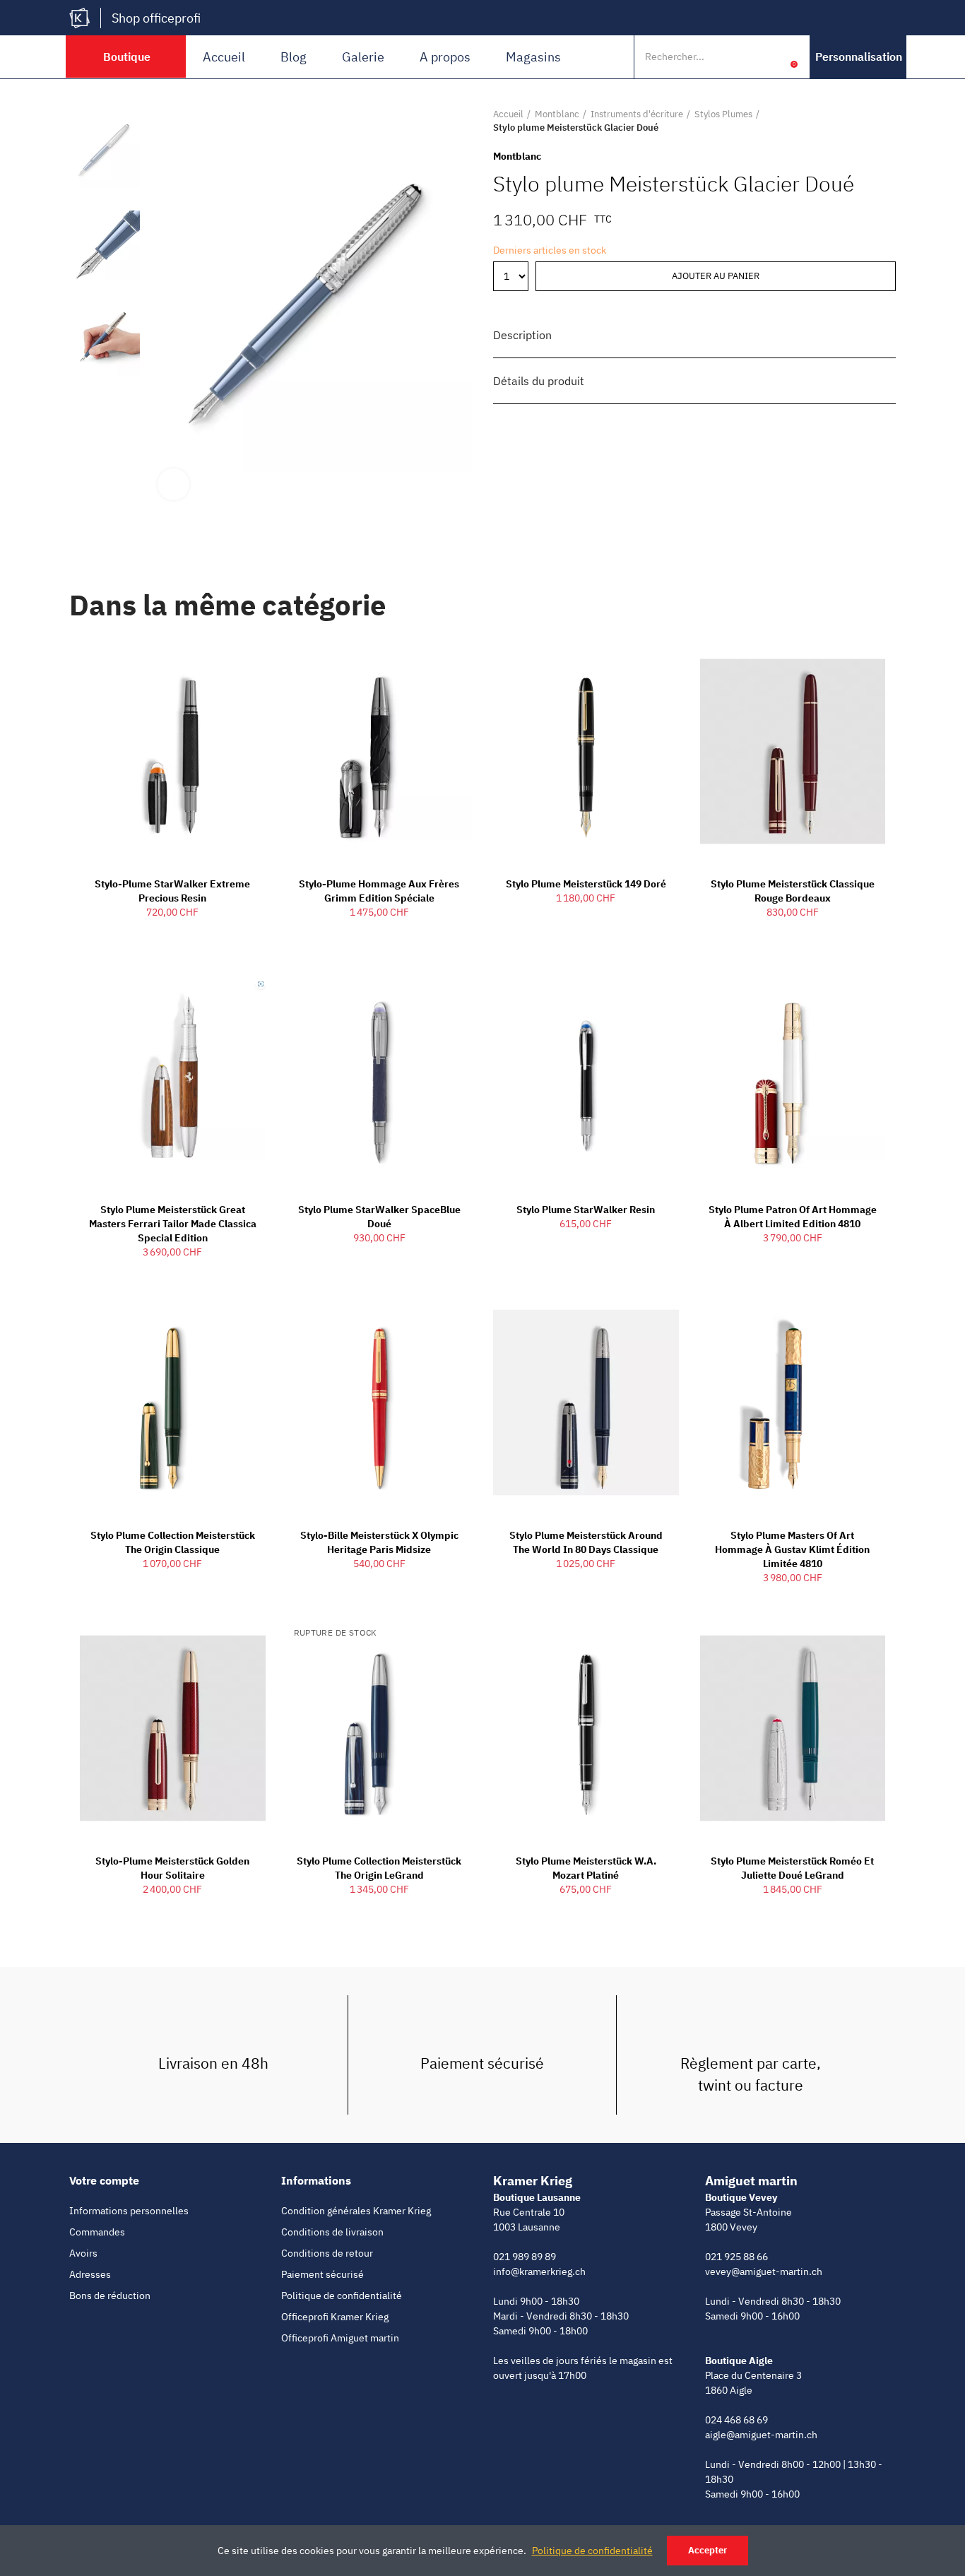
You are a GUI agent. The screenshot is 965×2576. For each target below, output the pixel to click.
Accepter (708, 2550)
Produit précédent (850, 121)
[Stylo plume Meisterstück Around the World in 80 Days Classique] (586, 1402)
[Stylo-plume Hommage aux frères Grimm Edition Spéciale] (380, 752)
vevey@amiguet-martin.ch (764, 2271)
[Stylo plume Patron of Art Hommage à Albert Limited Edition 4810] (793, 1077)
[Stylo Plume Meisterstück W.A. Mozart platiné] (586, 1728)
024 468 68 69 (736, 2420)
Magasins (533, 57)
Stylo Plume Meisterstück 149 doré (586, 884)
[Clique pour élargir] (173, 484)
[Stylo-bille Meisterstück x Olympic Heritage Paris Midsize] (380, 1402)
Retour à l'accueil (868, 121)
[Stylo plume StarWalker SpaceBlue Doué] (380, 1077)
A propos (445, 57)
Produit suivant (885, 121)
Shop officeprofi (156, 18)
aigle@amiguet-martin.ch (761, 2435)
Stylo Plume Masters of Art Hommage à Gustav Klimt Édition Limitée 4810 (792, 1549)
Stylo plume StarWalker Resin (586, 1210)
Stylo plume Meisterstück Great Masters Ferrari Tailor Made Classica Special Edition (173, 1224)
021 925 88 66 (736, 2257)
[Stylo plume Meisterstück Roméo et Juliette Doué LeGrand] (793, 1728)
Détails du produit (539, 381)
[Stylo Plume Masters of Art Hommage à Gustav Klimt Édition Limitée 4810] (793, 1402)
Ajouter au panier (716, 276)
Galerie (363, 57)
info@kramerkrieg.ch (539, 2271)
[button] (859, 57)
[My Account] (772, 57)
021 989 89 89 (525, 2257)
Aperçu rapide (230, 661)
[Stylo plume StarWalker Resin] (586, 1077)
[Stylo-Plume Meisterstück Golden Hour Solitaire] (173, 1728)
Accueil (224, 57)
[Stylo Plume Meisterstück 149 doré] (586, 752)
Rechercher (742, 57)
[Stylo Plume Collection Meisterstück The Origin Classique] (173, 1402)
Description (522, 335)
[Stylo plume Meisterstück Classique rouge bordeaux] (793, 752)
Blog (294, 57)
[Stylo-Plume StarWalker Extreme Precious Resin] (173, 752)
